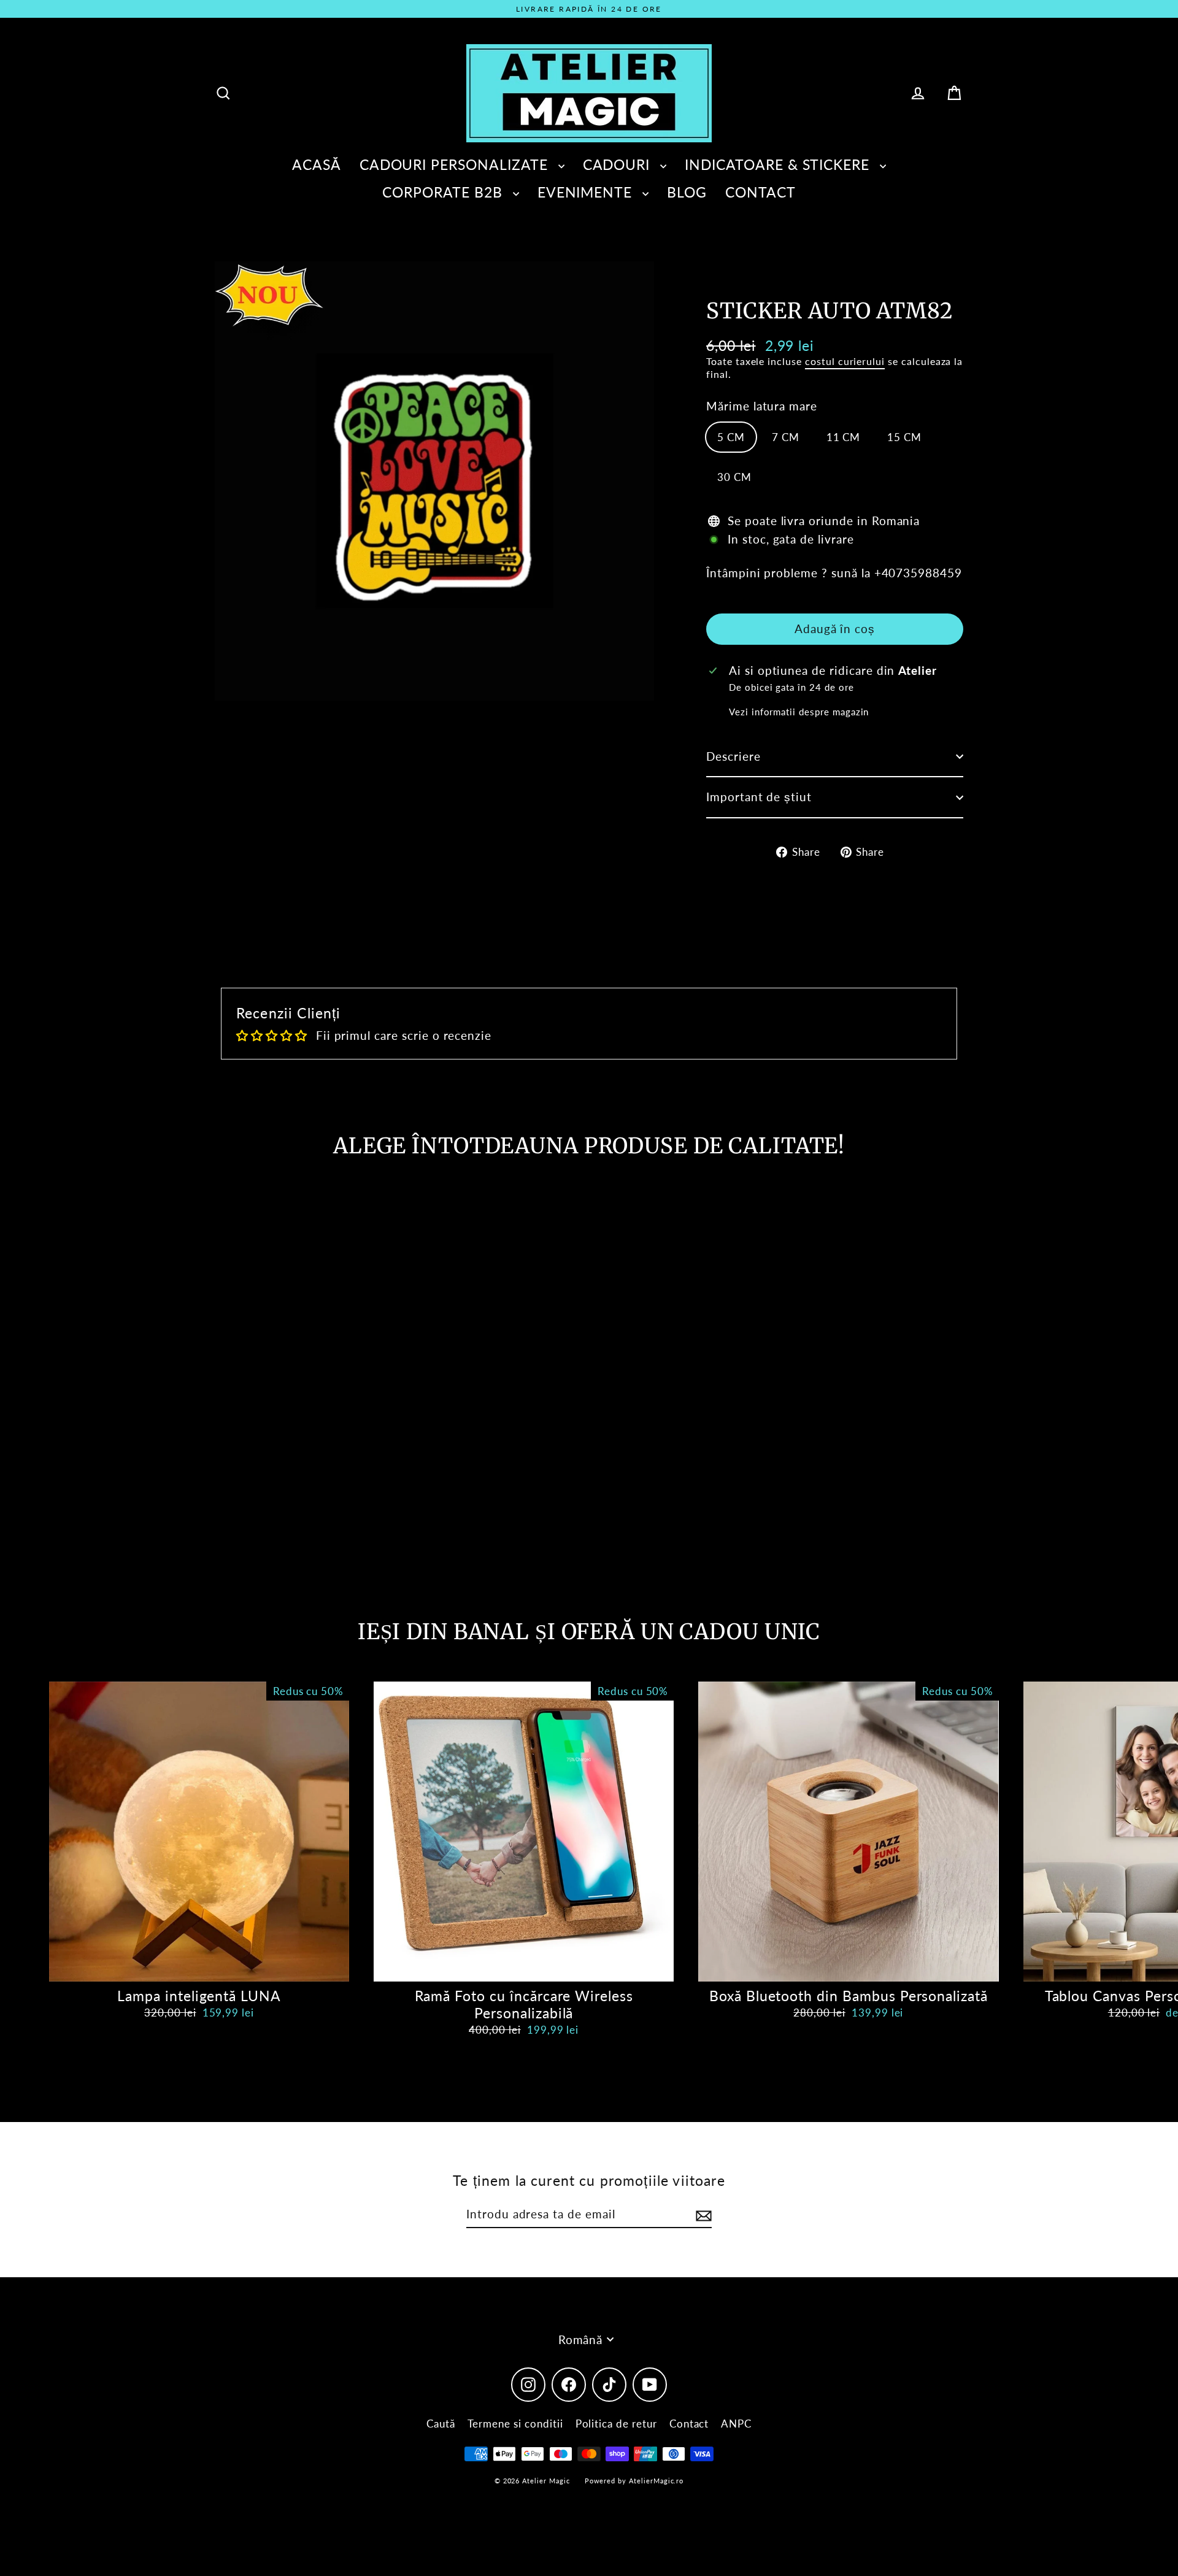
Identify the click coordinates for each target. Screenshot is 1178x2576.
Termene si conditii (515, 2424)
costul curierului (845, 361)
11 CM (844, 437)
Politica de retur (616, 2424)
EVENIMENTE (587, 192)
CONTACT (760, 192)
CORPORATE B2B (444, 192)
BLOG (687, 192)
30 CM (734, 477)
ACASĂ (317, 164)
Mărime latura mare (762, 406)
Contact (689, 2424)
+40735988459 (918, 573)
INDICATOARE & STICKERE (779, 164)
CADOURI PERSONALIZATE (456, 164)
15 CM (904, 437)
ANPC (736, 2424)
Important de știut (759, 797)
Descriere (733, 756)
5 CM (731, 437)
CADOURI (619, 164)
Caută (441, 2424)
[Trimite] (702, 2215)
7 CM (786, 437)
